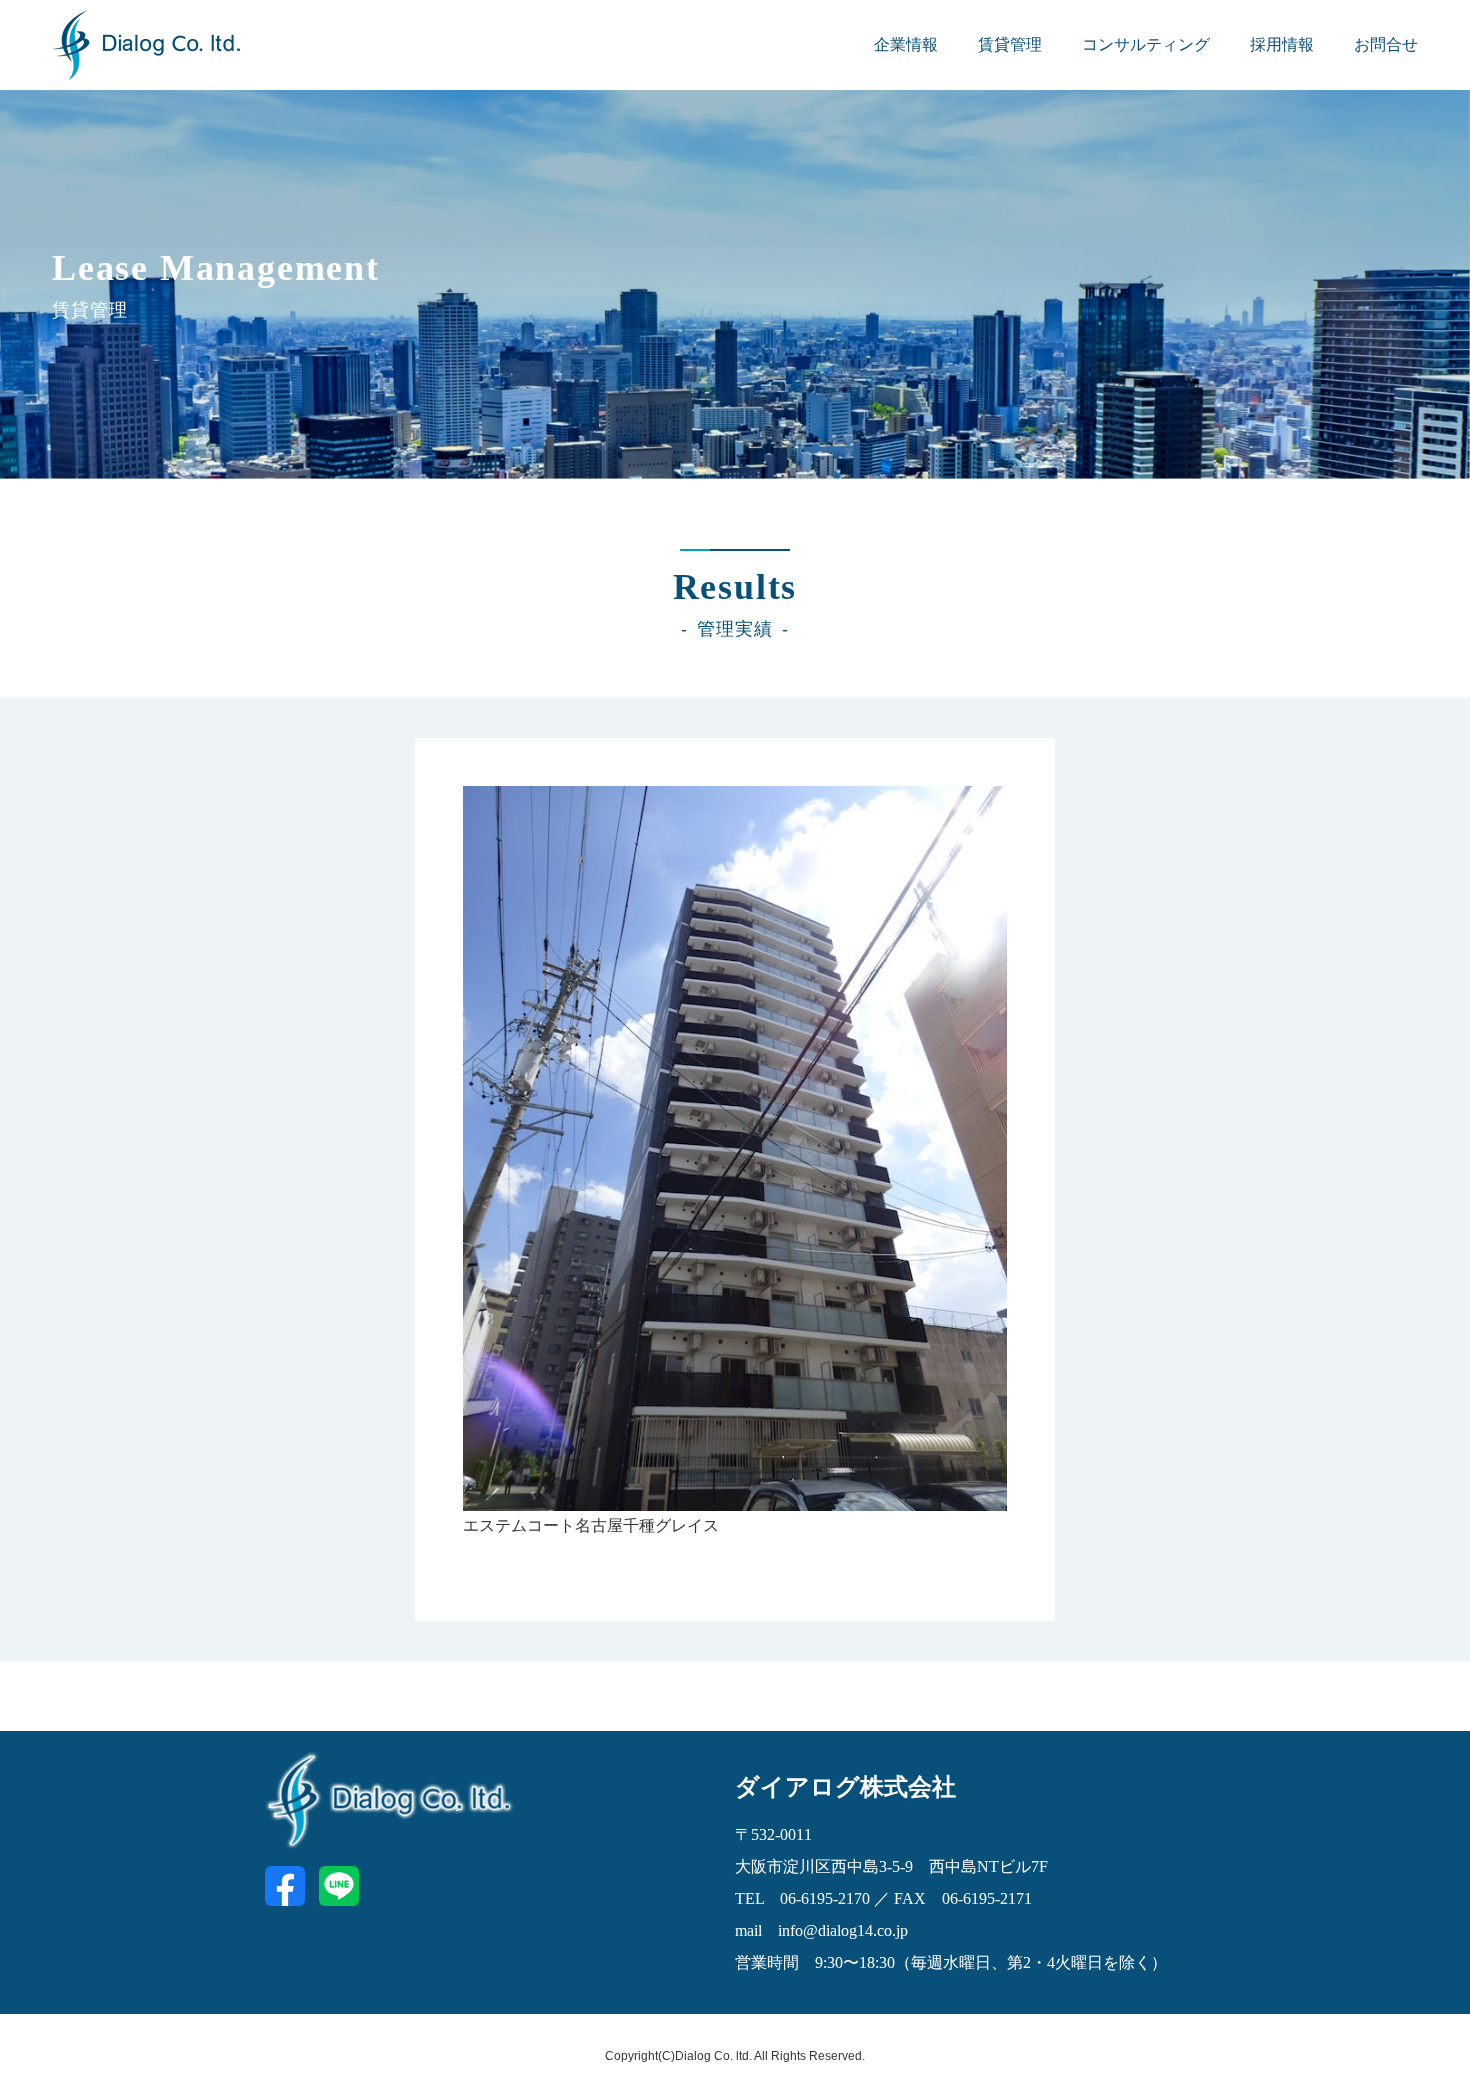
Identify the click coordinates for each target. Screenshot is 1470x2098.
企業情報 (906, 44)
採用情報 (1282, 44)
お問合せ (1386, 44)
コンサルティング (1146, 44)
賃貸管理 (1010, 44)
